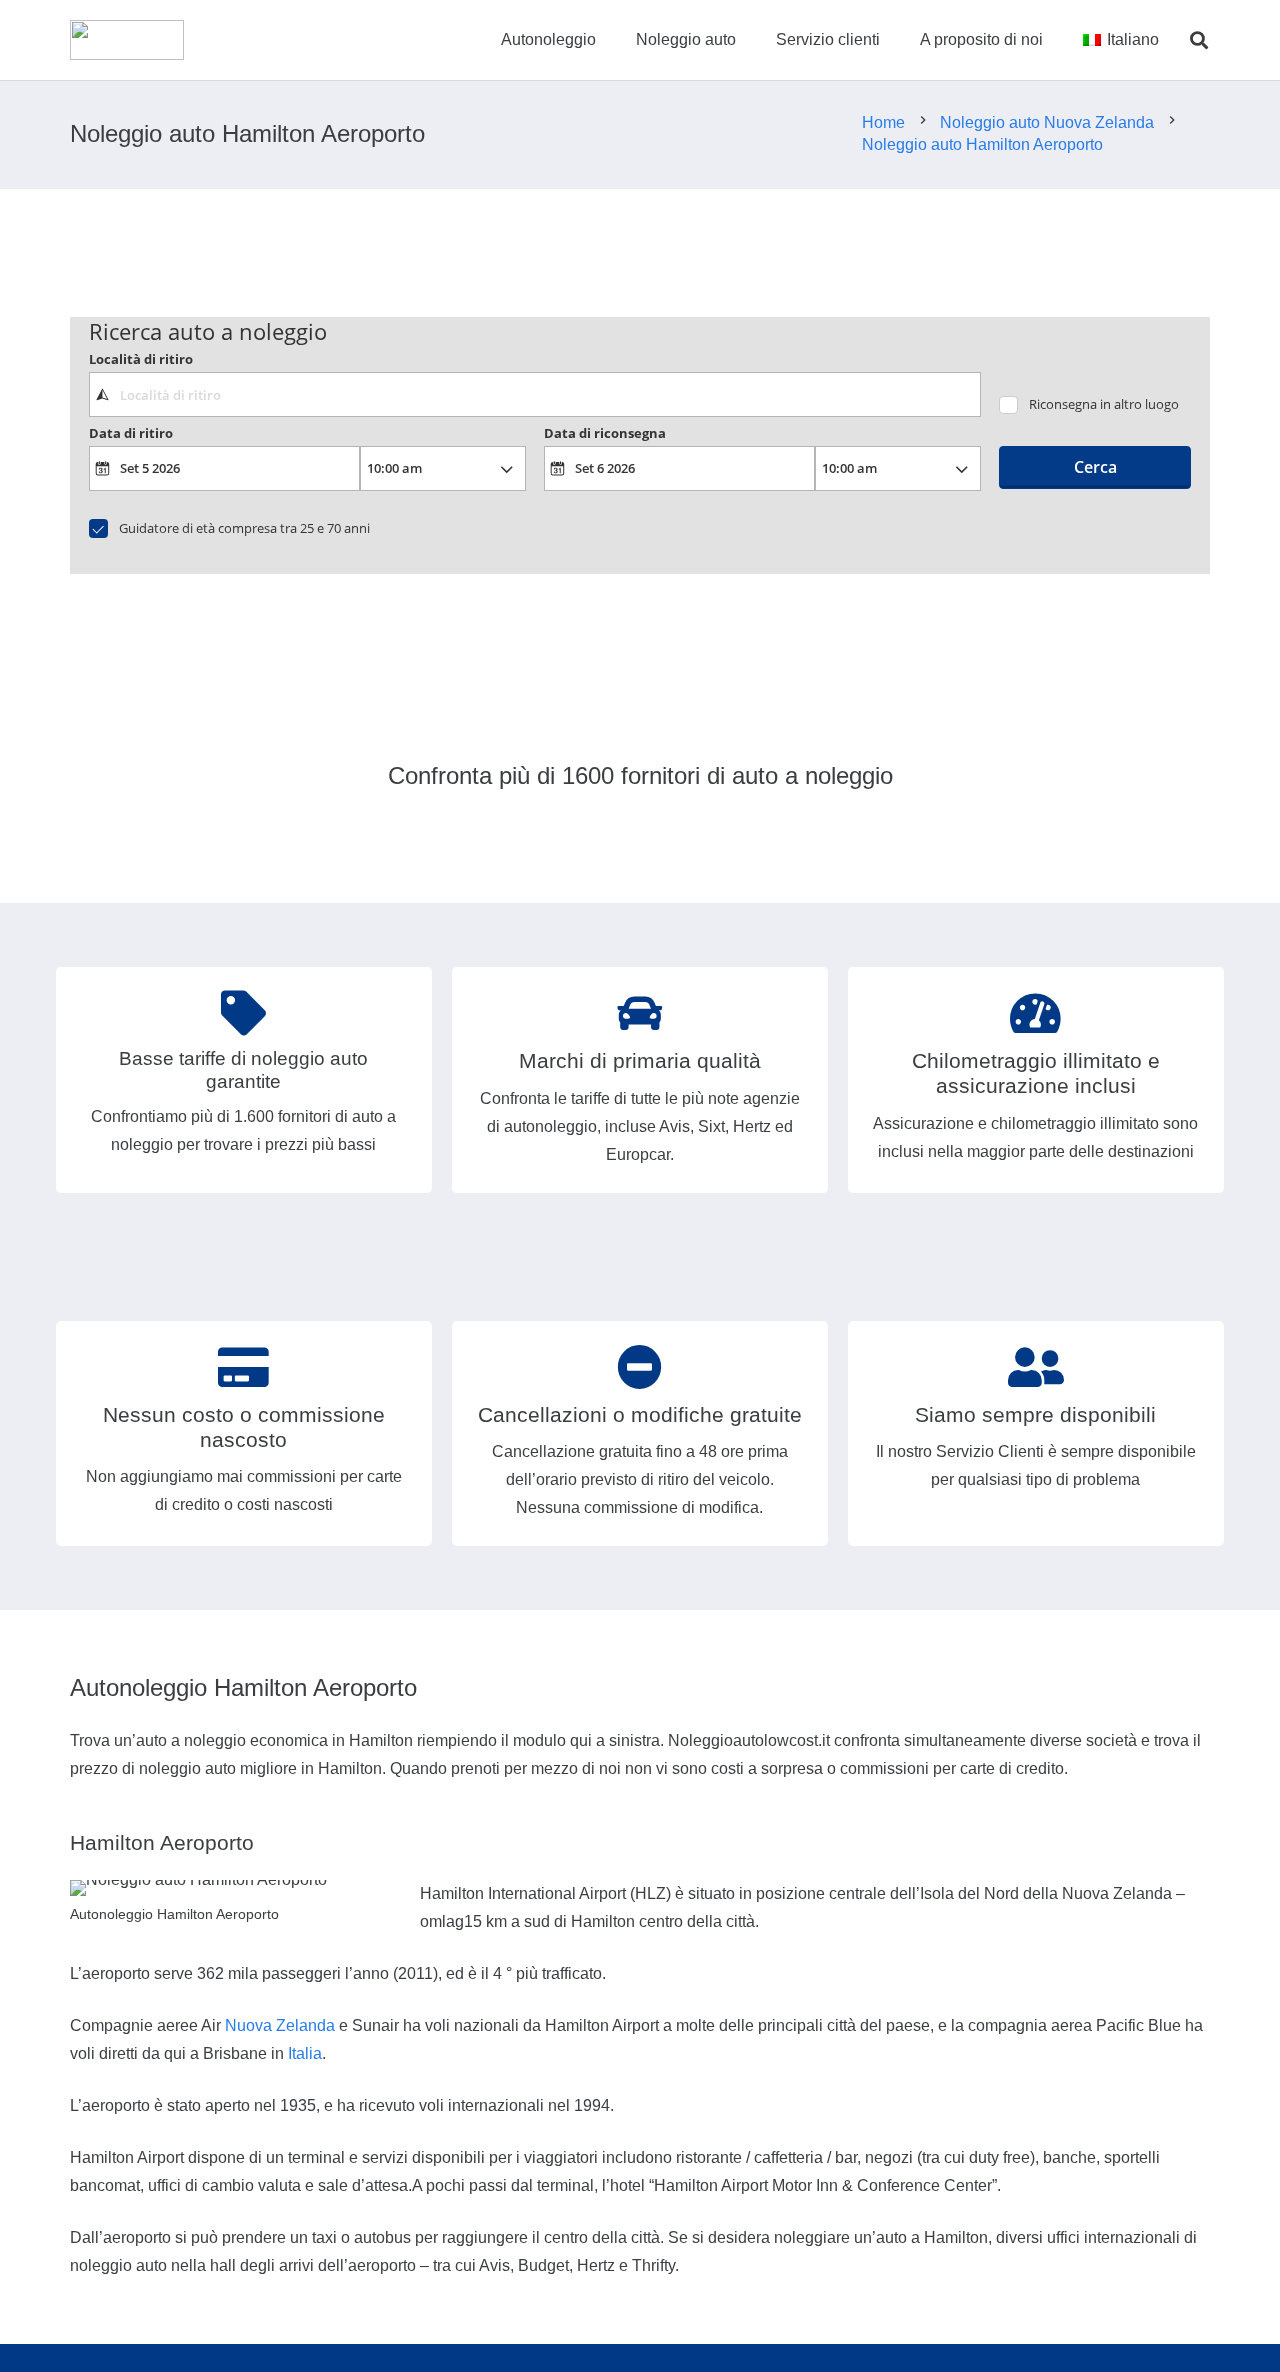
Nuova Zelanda (280, 2025)
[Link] (127, 40)
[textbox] (534, 394)
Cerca (1095, 467)
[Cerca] (1199, 40)
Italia (305, 2053)
